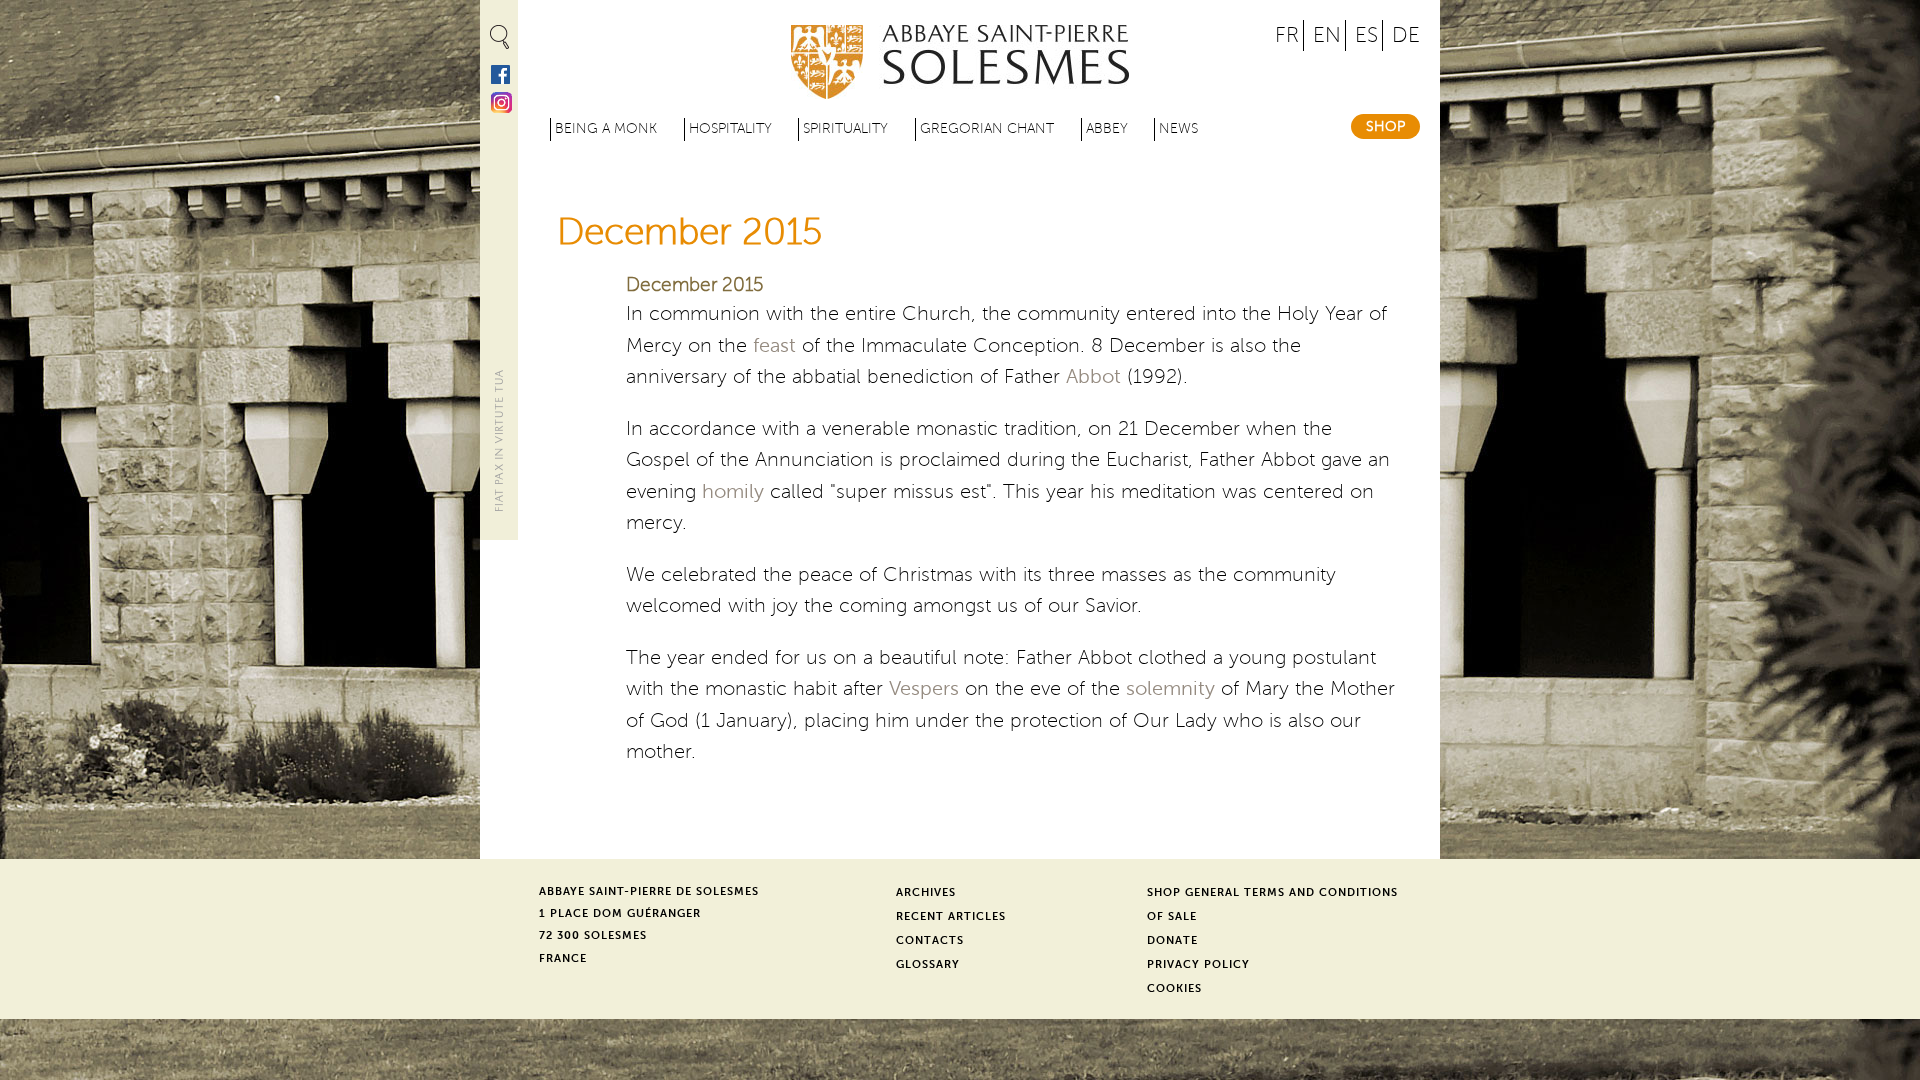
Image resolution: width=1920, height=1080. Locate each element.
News (1178, 128)
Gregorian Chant (987, 128)
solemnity (1170, 689)
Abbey (1107, 128)
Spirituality (845, 128)
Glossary (928, 964)
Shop (1385, 126)
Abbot (1093, 377)
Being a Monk (606, 128)
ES (1366, 35)
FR (1287, 35)
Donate (1172, 940)
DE (1406, 35)
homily (733, 492)
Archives (926, 892)
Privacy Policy (1198, 964)
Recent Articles (951, 916)
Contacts (930, 940)
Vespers (924, 689)
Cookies (1174, 988)
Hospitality (730, 128)
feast (774, 346)
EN (1327, 35)
